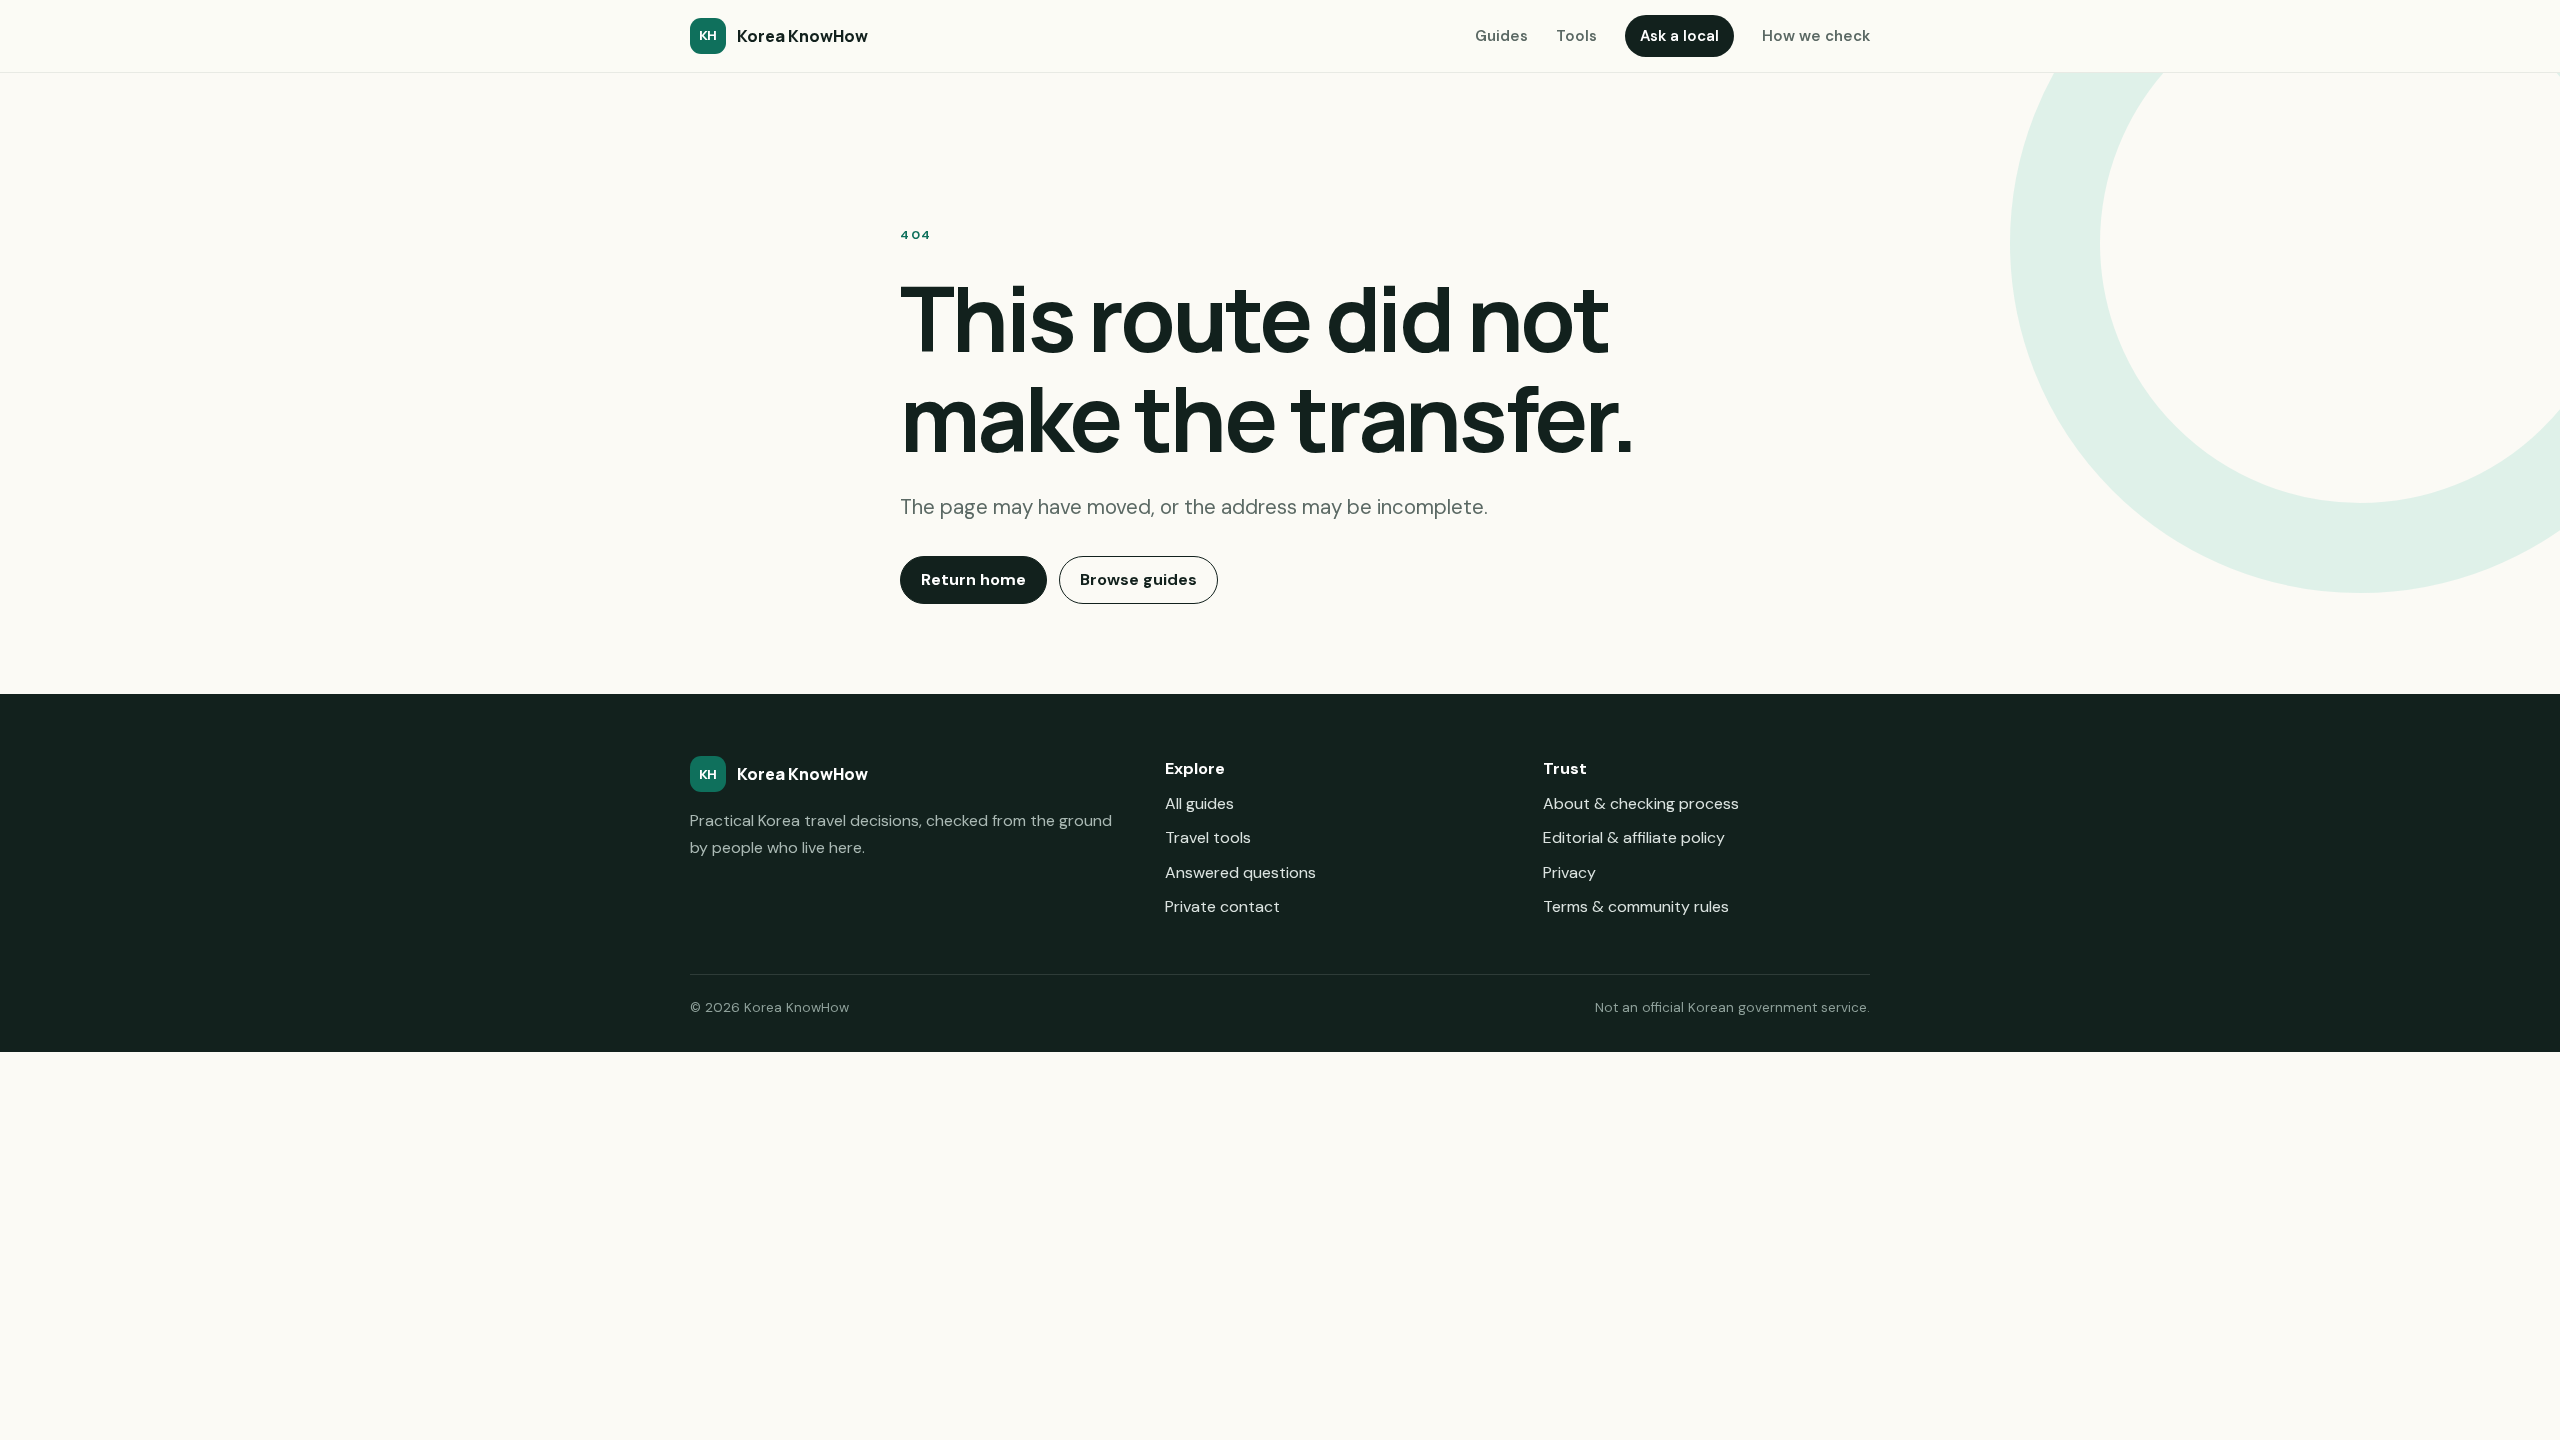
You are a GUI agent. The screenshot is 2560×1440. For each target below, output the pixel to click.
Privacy (1569, 872)
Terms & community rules (1636, 906)
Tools (1576, 36)
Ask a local (1679, 36)
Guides (1501, 36)
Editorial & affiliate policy (1634, 837)
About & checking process (1641, 803)
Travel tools (1208, 837)
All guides (1199, 803)
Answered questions (1240, 872)
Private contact (1222, 906)
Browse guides (1138, 579)
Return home (973, 579)
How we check (1816, 36)
